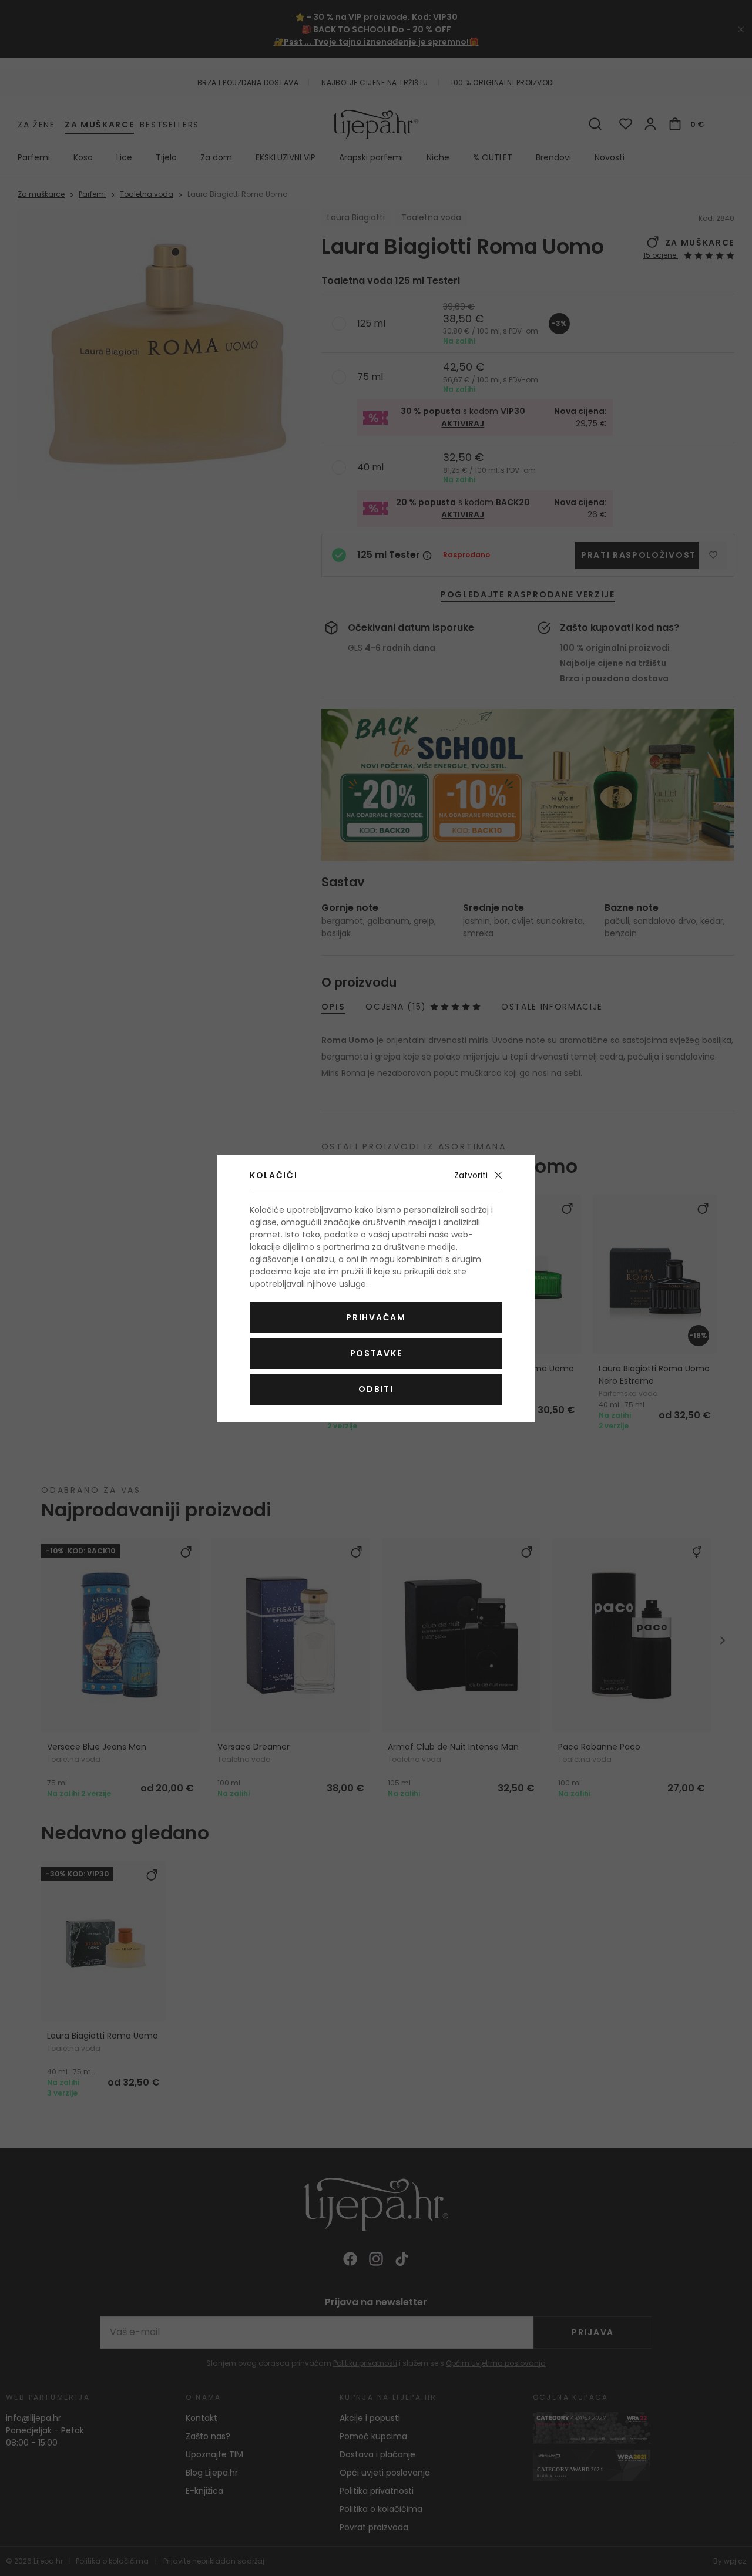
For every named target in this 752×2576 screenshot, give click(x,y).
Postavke (376, 1353)
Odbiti (376, 1389)
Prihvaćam (376, 1317)
